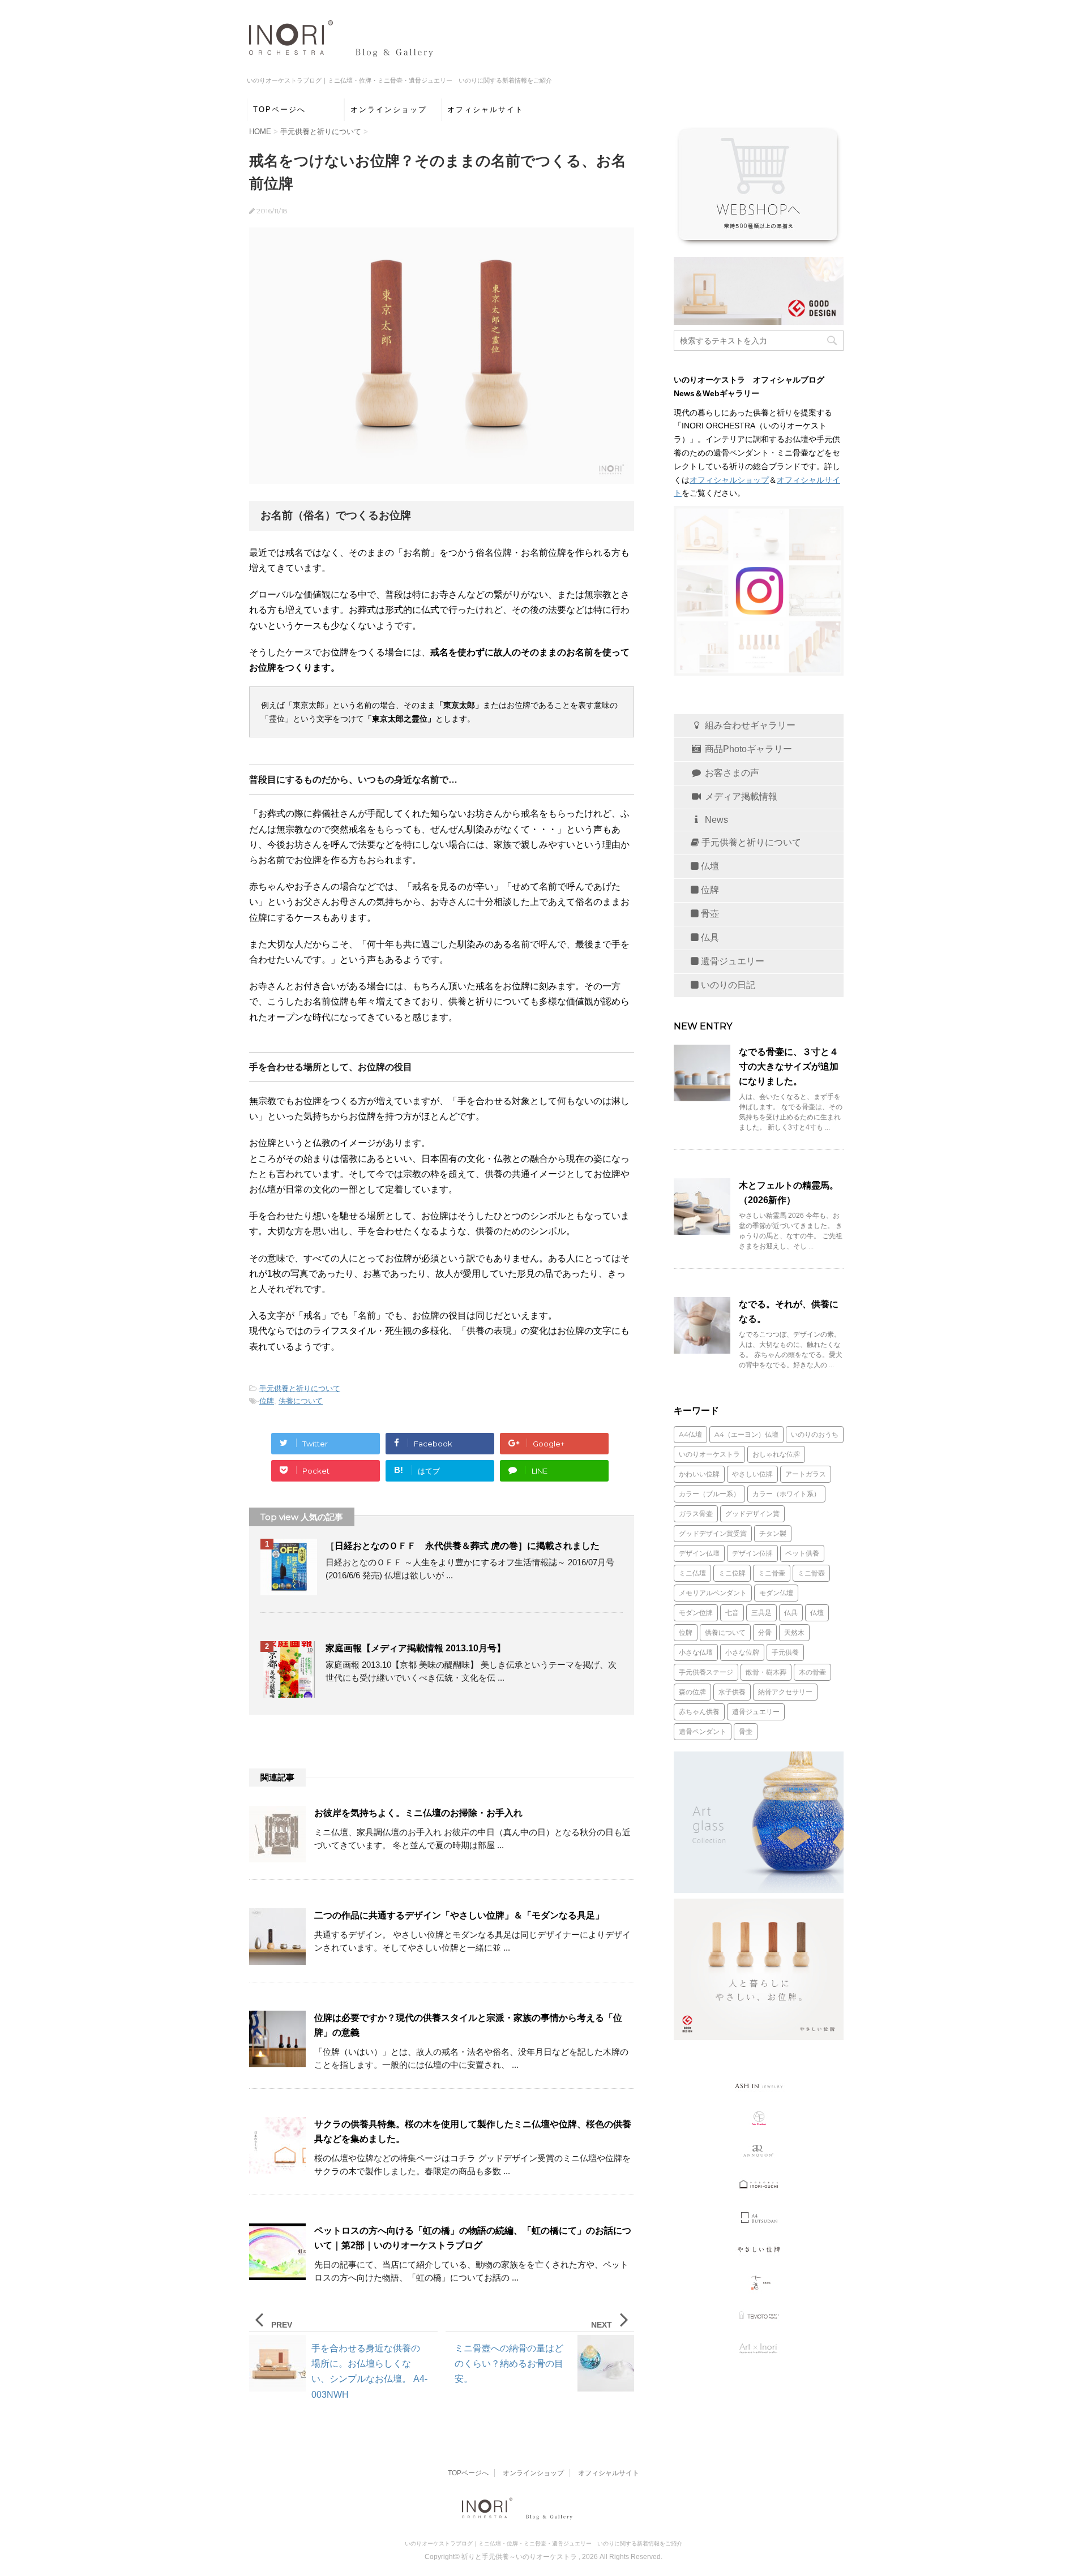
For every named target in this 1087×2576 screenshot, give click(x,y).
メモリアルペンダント (713, 1593)
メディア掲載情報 (740, 797)
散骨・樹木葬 (766, 1672)
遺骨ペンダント (703, 1731)
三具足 (761, 1613)
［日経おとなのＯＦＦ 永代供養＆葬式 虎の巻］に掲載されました (463, 1546)
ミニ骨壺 (811, 1573)
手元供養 (785, 1652)
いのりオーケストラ (709, 1454)
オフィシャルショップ (729, 480)
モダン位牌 (696, 1613)
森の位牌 (692, 1692)
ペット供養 (802, 1553)
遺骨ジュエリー (731, 961)
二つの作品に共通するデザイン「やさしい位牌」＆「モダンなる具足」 (459, 1915)
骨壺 (709, 914)
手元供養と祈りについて (300, 1388)
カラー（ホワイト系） (786, 1494)
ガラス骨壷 (696, 1514)
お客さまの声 (731, 773)
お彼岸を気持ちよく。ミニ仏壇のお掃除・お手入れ (418, 1813)
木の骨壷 (812, 1672)
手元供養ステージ (706, 1672)
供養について (301, 1401)
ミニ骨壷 (772, 1573)
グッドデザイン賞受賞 (713, 1533)
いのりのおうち (815, 1434)
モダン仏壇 (776, 1593)
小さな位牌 (742, 1652)
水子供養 (732, 1692)
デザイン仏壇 (699, 1553)
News (715, 820)
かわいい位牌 (699, 1474)
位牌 (267, 1401)
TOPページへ (279, 110)
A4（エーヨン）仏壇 (746, 1434)
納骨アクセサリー (785, 1692)
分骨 (765, 1632)
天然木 (794, 1632)
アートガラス (806, 1474)
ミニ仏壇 (692, 1573)
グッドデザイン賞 (752, 1514)
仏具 (709, 937)
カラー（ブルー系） (709, 1494)
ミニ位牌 (732, 1573)
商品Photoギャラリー (747, 749)
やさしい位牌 (752, 1474)
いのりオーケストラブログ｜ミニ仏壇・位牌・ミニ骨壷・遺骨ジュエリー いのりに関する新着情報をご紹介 (543, 2543)
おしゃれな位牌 (776, 1454)
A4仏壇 (690, 1434)
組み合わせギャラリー (749, 725)
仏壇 (709, 866)
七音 (732, 1613)
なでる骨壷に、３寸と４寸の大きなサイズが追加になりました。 (789, 1066)
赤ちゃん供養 (699, 1712)
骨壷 (746, 1731)
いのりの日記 (727, 985)
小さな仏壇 (696, 1652)
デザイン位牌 (752, 1553)
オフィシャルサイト (485, 110)
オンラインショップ (389, 110)
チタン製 (773, 1533)
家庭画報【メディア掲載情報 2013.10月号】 (416, 1648)
